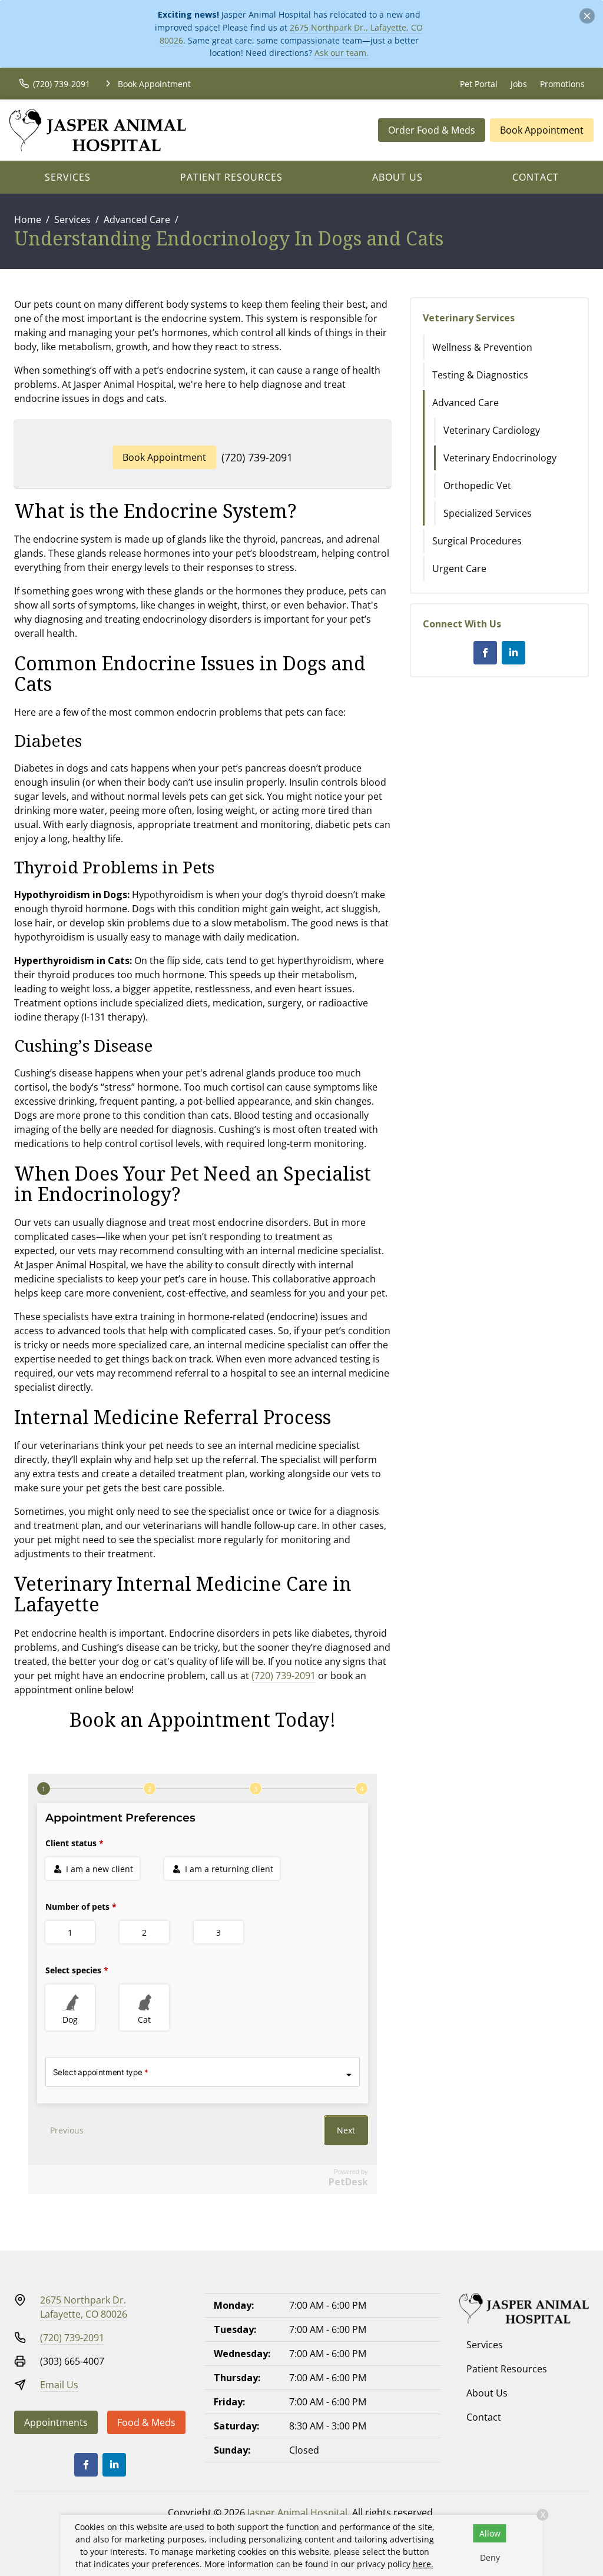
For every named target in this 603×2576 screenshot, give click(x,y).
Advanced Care (137, 220)
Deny (490, 2557)
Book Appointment (542, 130)
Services (68, 177)
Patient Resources (231, 177)
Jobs (519, 84)
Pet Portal (479, 84)
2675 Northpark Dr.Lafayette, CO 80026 (84, 2307)
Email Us (59, 2385)
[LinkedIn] (513, 653)
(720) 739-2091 (257, 457)
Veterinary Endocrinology (500, 458)
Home (28, 220)
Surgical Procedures (477, 541)
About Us (397, 177)
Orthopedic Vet (477, 486)
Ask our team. (342, 53)
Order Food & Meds (432, 130)
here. (423, 2564)
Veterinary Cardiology (492, 430)
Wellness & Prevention (482, 347)
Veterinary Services (469, 318)
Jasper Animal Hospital (297, 2512)
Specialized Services (488, 513)
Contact (536, 177)
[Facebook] (485, 653)
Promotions (562, 84)
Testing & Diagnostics (480, 375)
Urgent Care (459, 569)
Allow (490, 2533)
